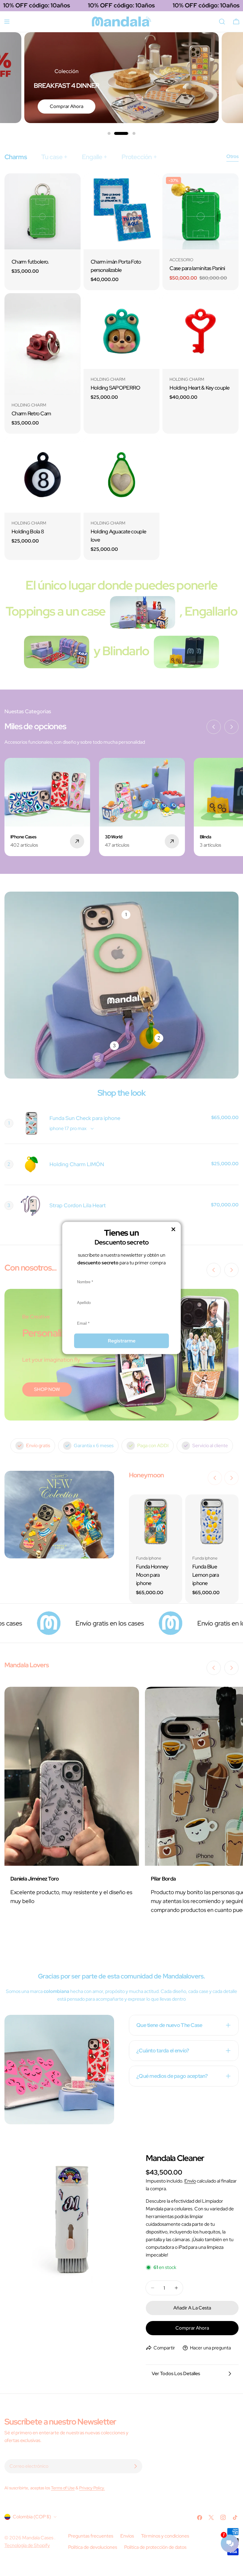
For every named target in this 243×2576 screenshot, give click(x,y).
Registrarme (122, 1341)
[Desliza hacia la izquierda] (214, 727)
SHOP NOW (47, 1389)
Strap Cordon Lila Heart (78, 1205)
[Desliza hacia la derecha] (231, 727)
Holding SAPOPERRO (116, 388)
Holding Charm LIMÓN (77, 1164)
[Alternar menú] (7, 22)
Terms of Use (63, 2488)
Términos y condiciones (165, 2536)
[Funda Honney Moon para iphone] (156, 1521)
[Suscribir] (135, 2466)
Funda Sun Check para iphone (85, 1118)
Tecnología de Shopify (27, 2545)
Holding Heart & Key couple (199, 388)
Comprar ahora (192, 2328)
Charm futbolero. (30, 262)
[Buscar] (222, 22)
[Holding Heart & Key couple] (200, 331)
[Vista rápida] (72, 186)
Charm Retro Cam (31, 413)
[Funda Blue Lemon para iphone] (212, 1521)
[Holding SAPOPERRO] (122, 331)
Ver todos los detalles (176, 2374)
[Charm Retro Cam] (43, 344)
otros (232, 156)
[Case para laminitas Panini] (200, 211)
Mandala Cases (38, 2538)
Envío (190, 2181)
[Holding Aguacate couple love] (122, 475)
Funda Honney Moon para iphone (152, 1575)
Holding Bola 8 (28, 531)
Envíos (127, 2536)
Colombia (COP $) (32, 2517)
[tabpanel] (121, 367)
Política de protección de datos (155, 2547)
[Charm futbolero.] (43, 211)
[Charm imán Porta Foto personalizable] (122, 211)
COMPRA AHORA (65, 106)
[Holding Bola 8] (43, 475)
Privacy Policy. (92, 2488)
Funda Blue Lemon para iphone (206, 1575)
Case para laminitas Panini (197, 268)
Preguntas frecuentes (91, 2536)
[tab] (16, 157)
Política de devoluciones (93, 2547)
